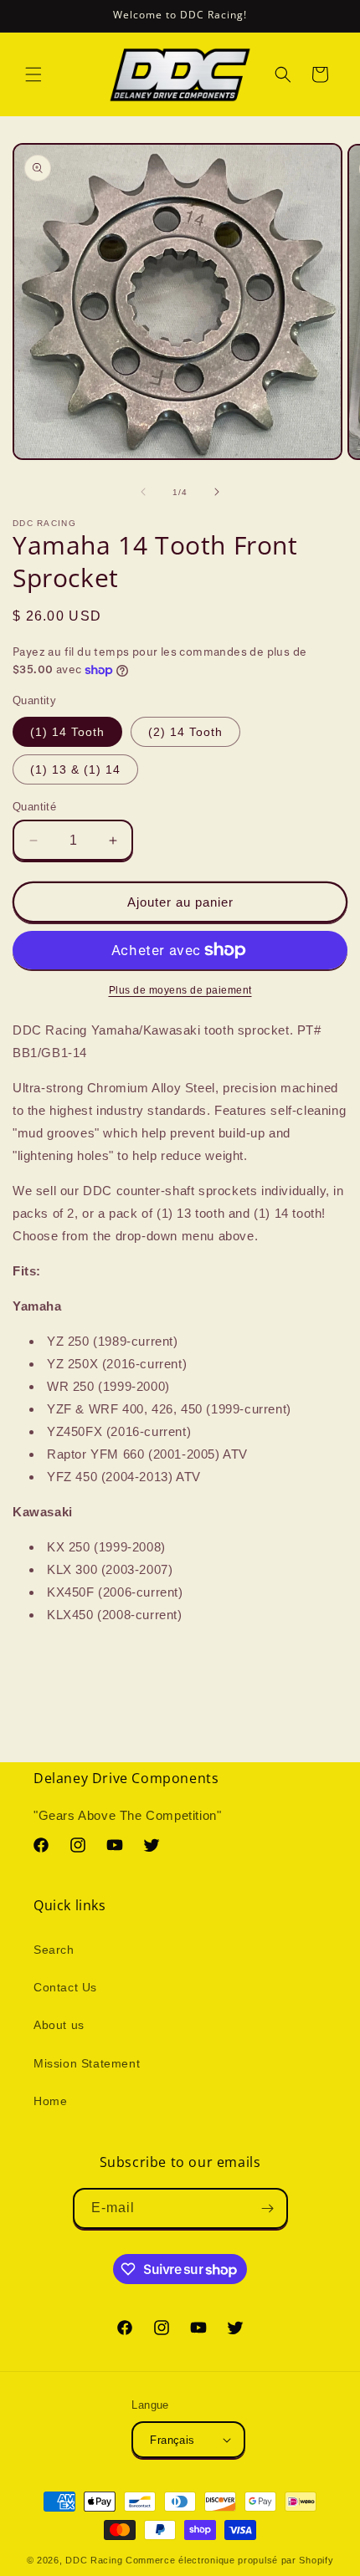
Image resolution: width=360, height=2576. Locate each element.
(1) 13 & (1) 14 (75, 769)
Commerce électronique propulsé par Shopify (229, 2560)
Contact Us (65, 1987)
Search (54, 1950)
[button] (33, 74)
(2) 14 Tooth (185, 732)
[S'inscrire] (268, 2208)
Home (50, 2101)
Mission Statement (87, 2063)
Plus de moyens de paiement (180, 990)
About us (59, 2025)
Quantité (34, 807)
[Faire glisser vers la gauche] (143, 492)
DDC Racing (94, 2560)
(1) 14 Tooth (67, 732)
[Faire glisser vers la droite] (217, 492)
